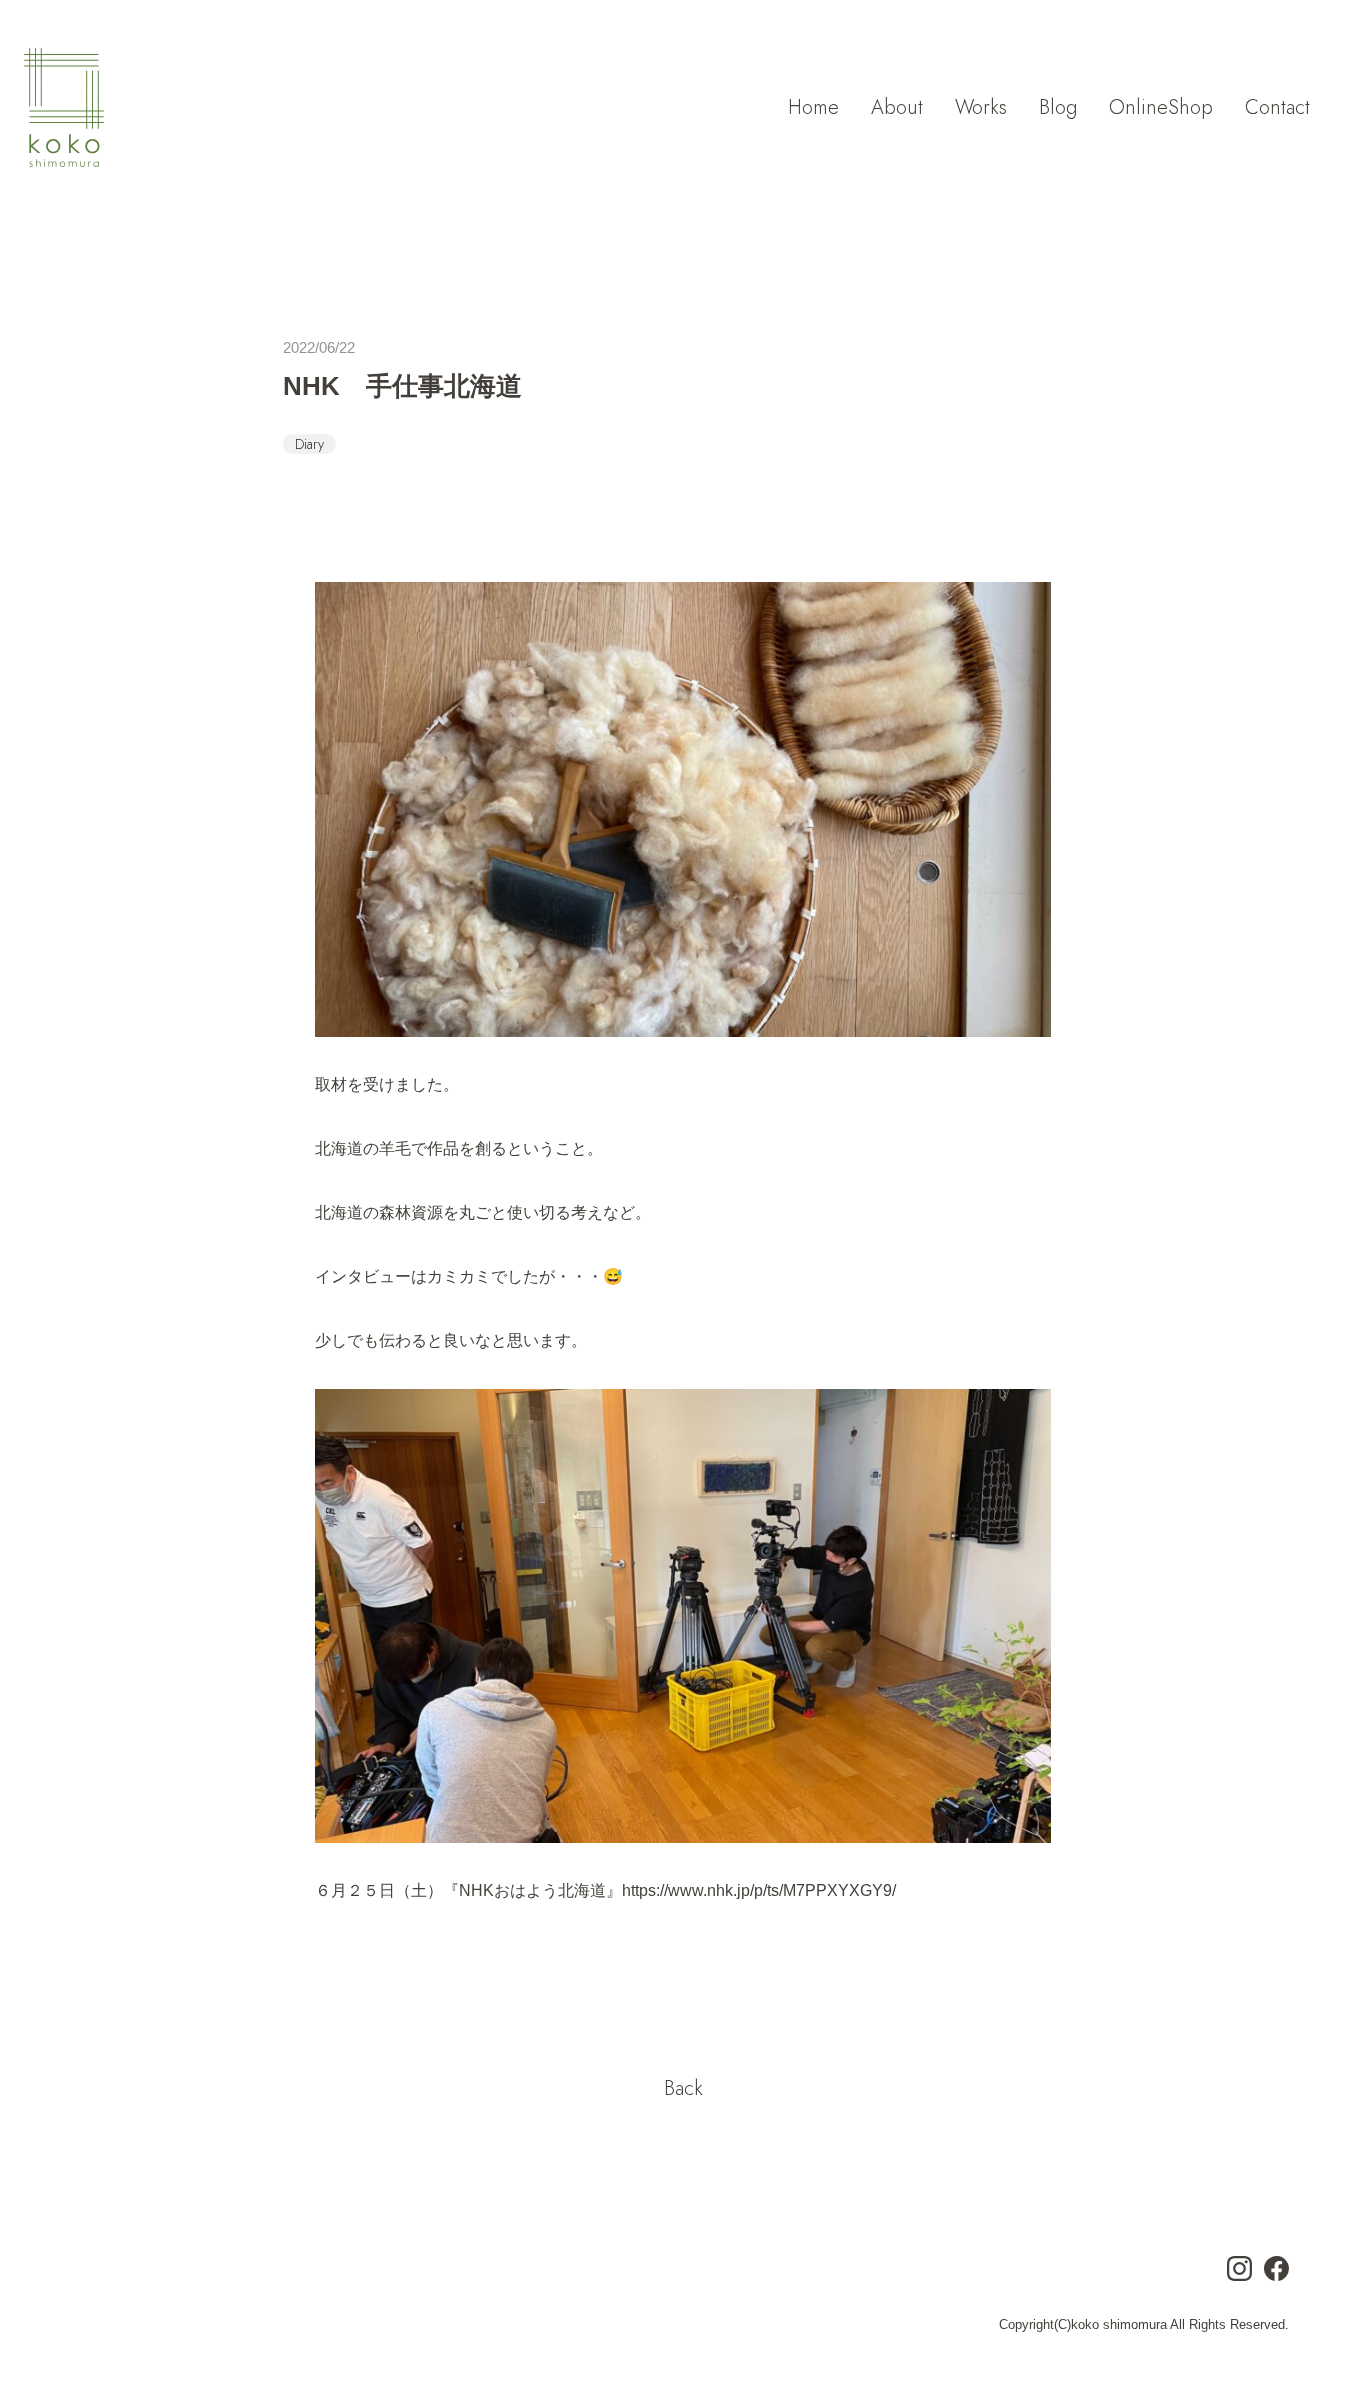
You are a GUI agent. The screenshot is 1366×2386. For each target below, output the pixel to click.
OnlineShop (1161, 107)
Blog (1058, 107)
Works (981, 107)
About (897, 107)
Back (683, 2088)
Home (813, 107)
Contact (1277, 107)
